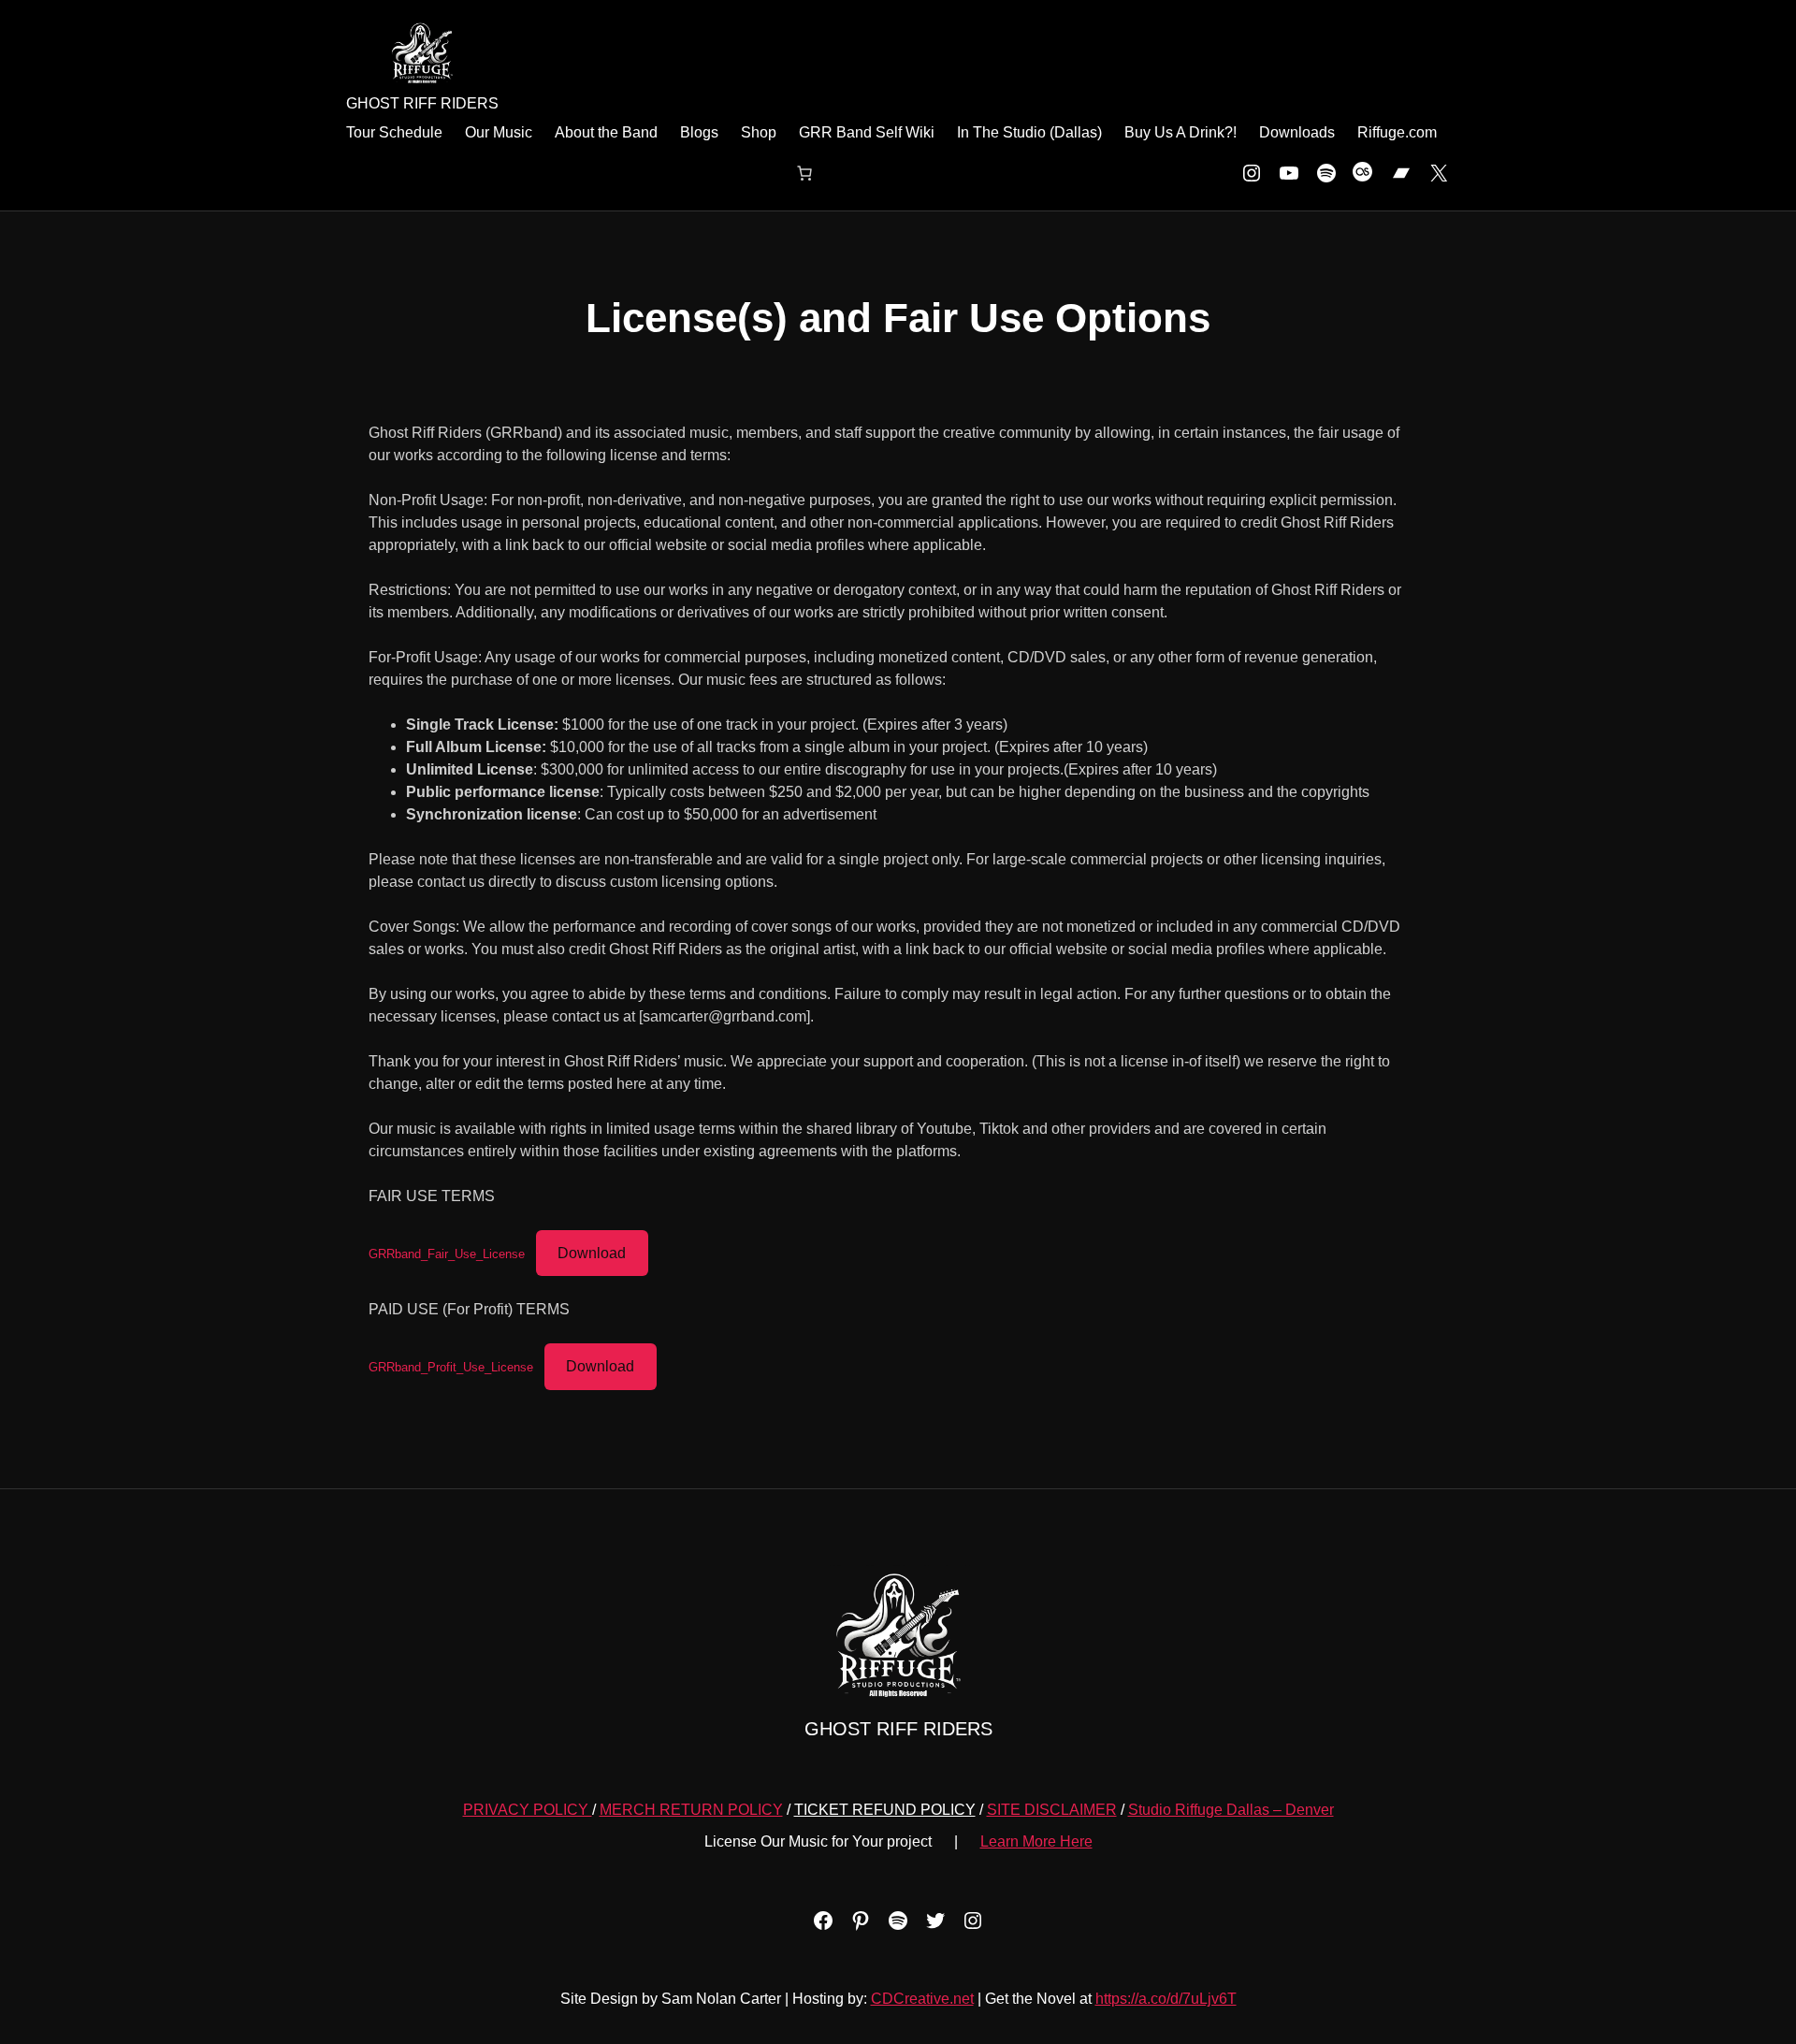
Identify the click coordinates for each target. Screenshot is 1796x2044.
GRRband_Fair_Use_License (447, 1254)
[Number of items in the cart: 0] (804, 173)
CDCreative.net (922, 1999)
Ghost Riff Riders (422, 103)
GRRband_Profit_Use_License (451, 1367)
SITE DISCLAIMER (1052, 1810)
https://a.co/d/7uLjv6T (1166, 1999)
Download (592, 1253)
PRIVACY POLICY (528, 1810)
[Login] (361, 173)
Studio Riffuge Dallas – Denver (1231, 1810)
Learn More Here (1036, 1841)
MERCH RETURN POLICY (691, 1810)
